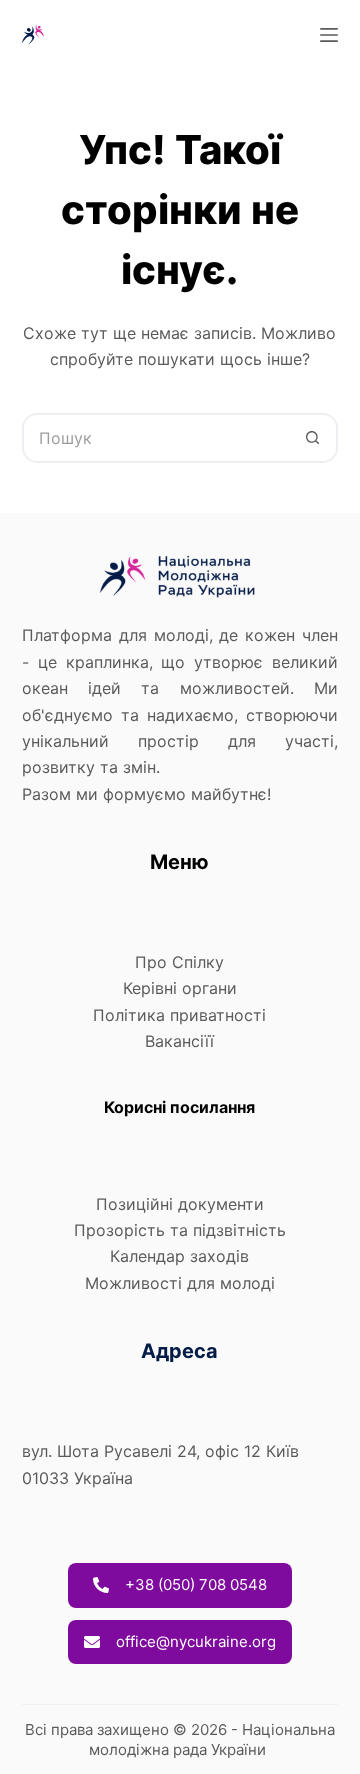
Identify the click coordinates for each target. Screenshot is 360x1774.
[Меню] (329, 35)
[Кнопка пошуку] (313, 438)
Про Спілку (179, 962)
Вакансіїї (179, 1041)
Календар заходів (179, 1256)
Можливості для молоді (180, 1283)
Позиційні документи (180, 1204)
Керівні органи (180, 988)
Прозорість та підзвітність (180, 1230)
